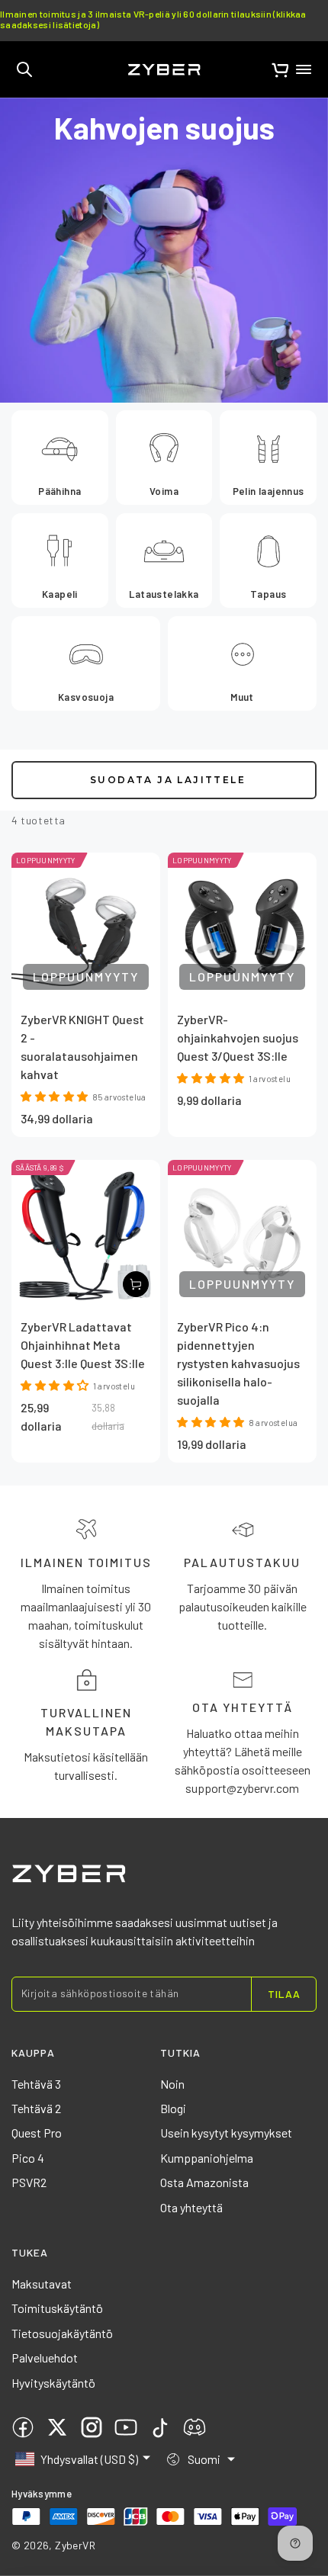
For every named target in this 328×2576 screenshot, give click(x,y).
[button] (24, 69)
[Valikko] (304, 69)
